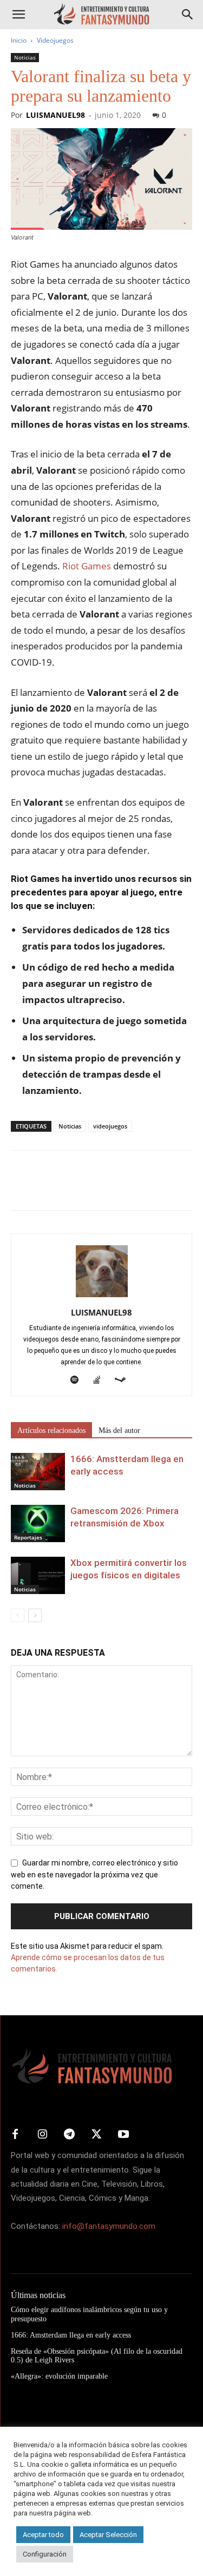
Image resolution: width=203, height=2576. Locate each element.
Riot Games (87, 566)
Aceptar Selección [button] (108, 2535)
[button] (18, 15)
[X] (47, 1188)
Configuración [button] (45, 2554)
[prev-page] (18, 1615)
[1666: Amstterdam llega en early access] (38, 1472)
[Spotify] (78, 1380)
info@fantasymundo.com (109, 2226)
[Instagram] (42, 2135)
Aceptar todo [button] (43, 2535)
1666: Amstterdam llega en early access (71, 2335)
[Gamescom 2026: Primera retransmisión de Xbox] (38, 1523)
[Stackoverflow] (101, 1380)
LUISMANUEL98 (55, 115)
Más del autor (119, 1430)
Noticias (25, 57)
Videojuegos (55, 40)
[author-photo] (102, 1297)
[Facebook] (22, 1188)
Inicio (19, 40)
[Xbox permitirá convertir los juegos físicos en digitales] (38, 1575)
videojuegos (110, 1126)
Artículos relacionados (51, 1430)
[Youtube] (123, 2135)
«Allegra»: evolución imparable (59, 2376)
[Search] (188, 15)
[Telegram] (121, 1188)
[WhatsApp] (96, 1188)
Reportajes (28, 1537)
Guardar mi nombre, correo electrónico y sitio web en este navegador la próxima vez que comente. (94, 1875)
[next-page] (35, 1615)
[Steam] (124, 1380)
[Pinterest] (71, 1188)
